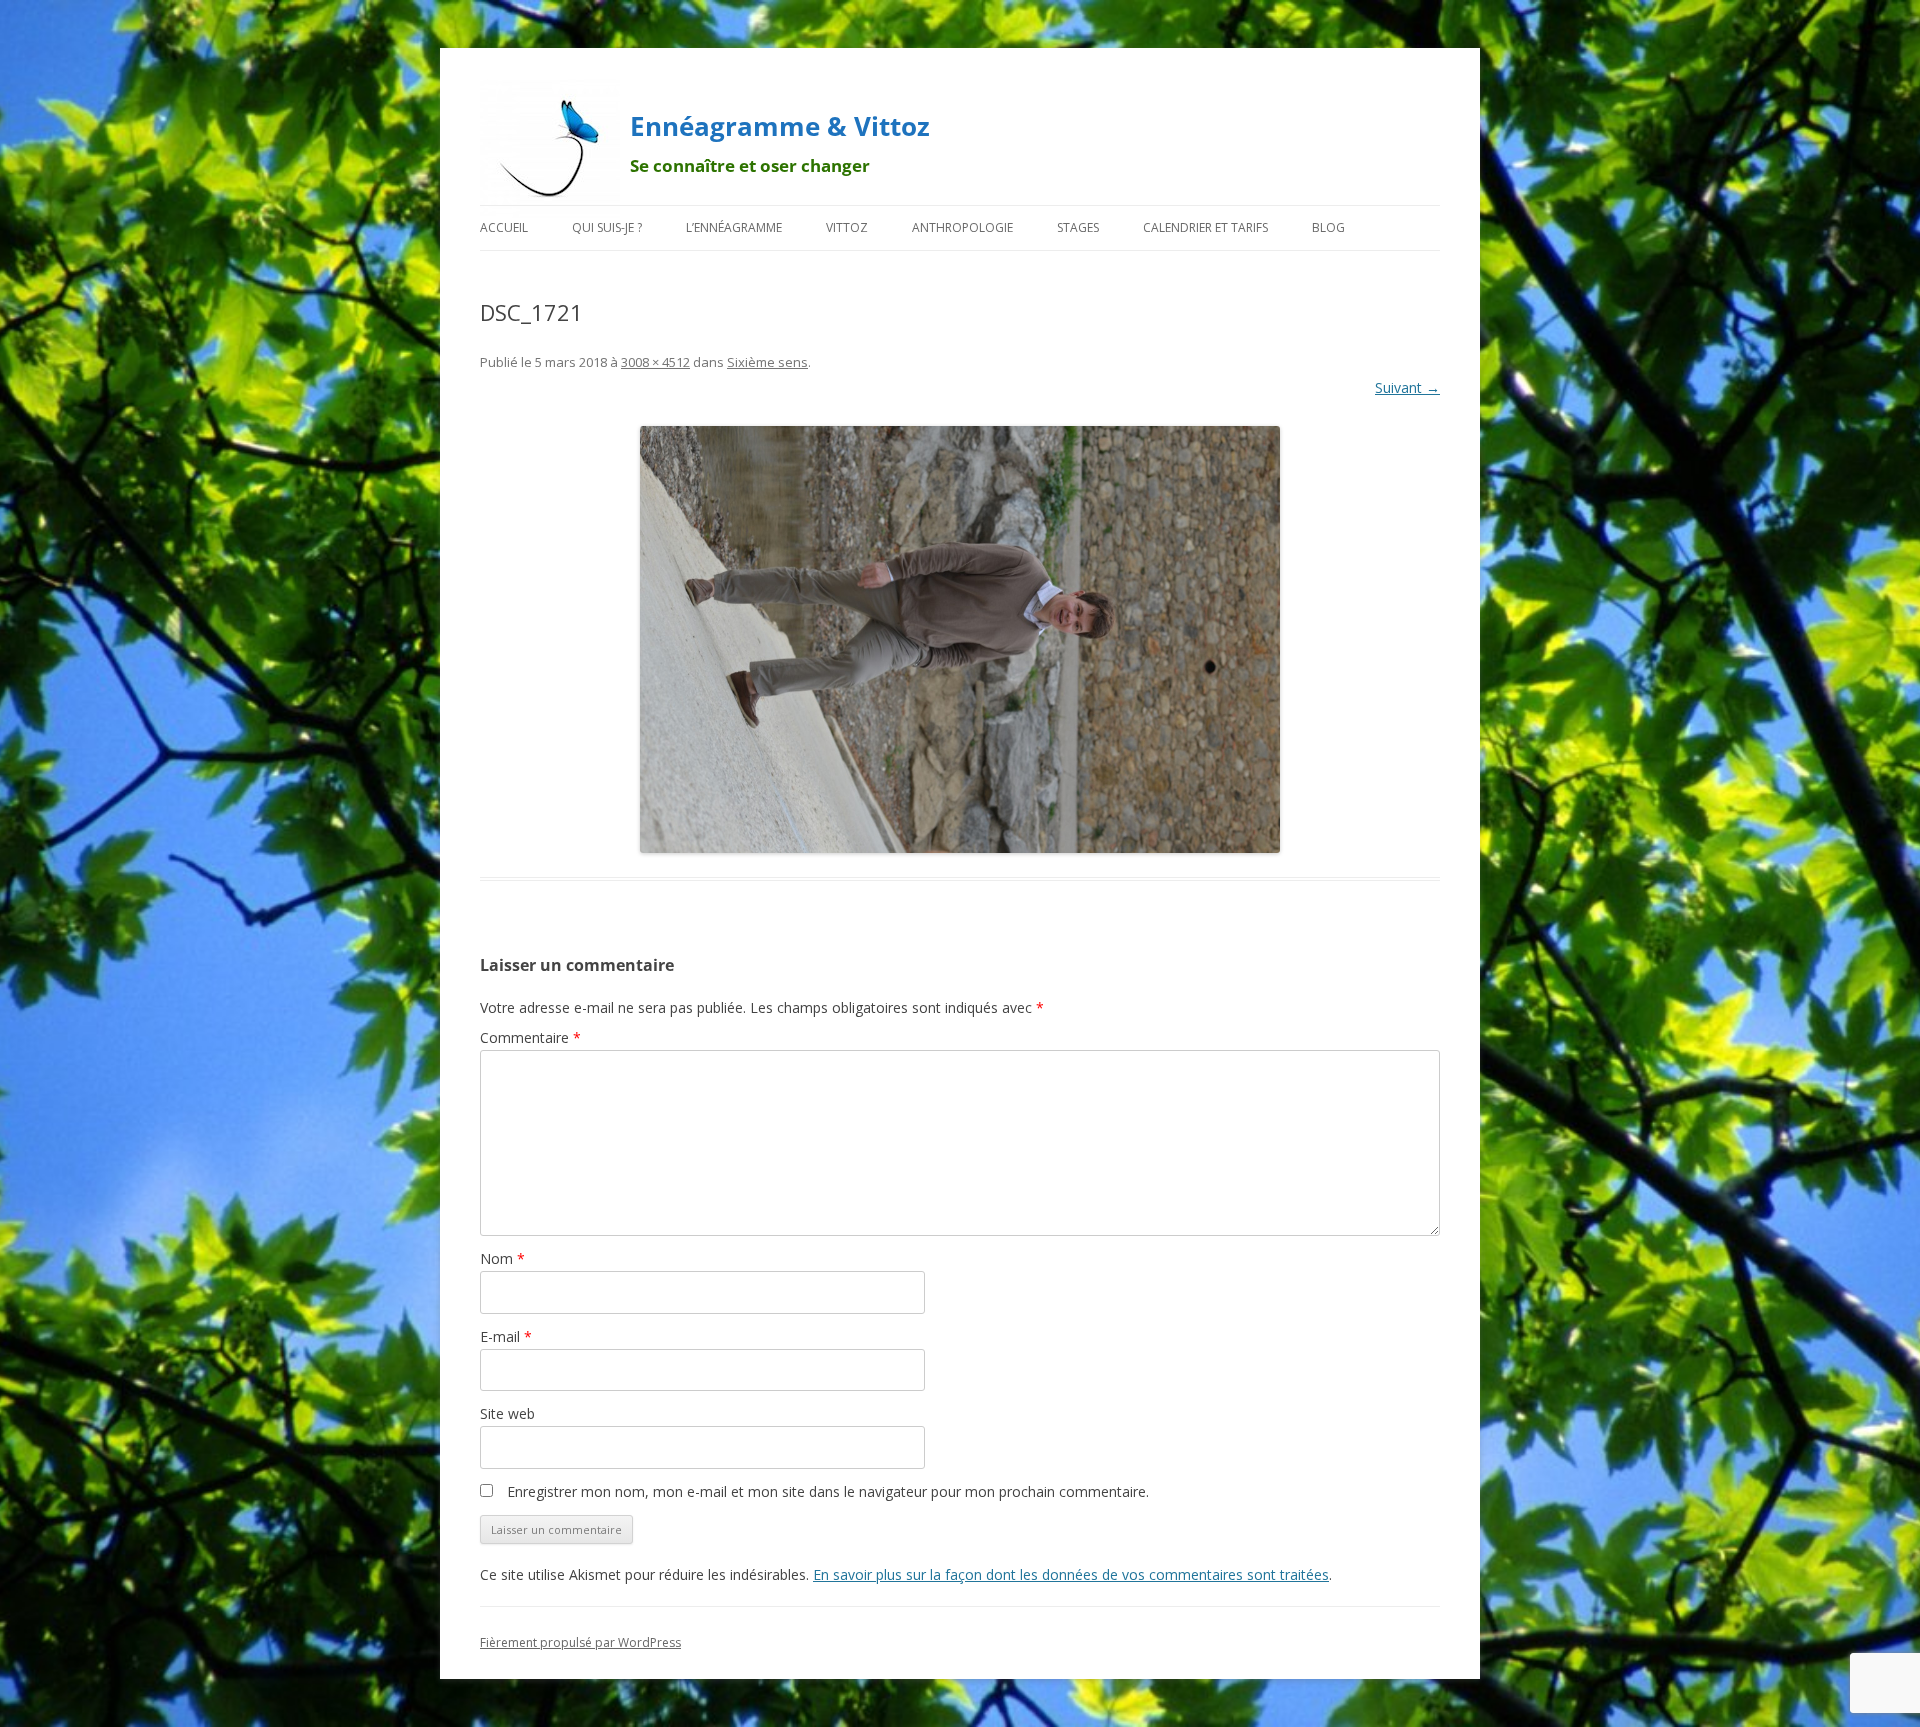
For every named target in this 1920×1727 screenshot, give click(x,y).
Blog (1328, 227)
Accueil (504, 227)
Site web (507, 1413)
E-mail (506, 1336)
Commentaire (530, 1037)
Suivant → (1407, 387)
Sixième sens (767, 362)
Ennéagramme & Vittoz (780, 126)
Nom (502, 1258)
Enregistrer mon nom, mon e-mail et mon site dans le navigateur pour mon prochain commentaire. (828, 1491)
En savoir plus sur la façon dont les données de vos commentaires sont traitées (1071, 1574)
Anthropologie (962, 227)
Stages (1078, 227)
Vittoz (847, 227)
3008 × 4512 (655, 362)
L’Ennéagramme (734, 227)
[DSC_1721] (960, 639)
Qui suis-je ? (607, 227)
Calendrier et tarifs (1205, 227)
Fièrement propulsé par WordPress (580, 1642)
